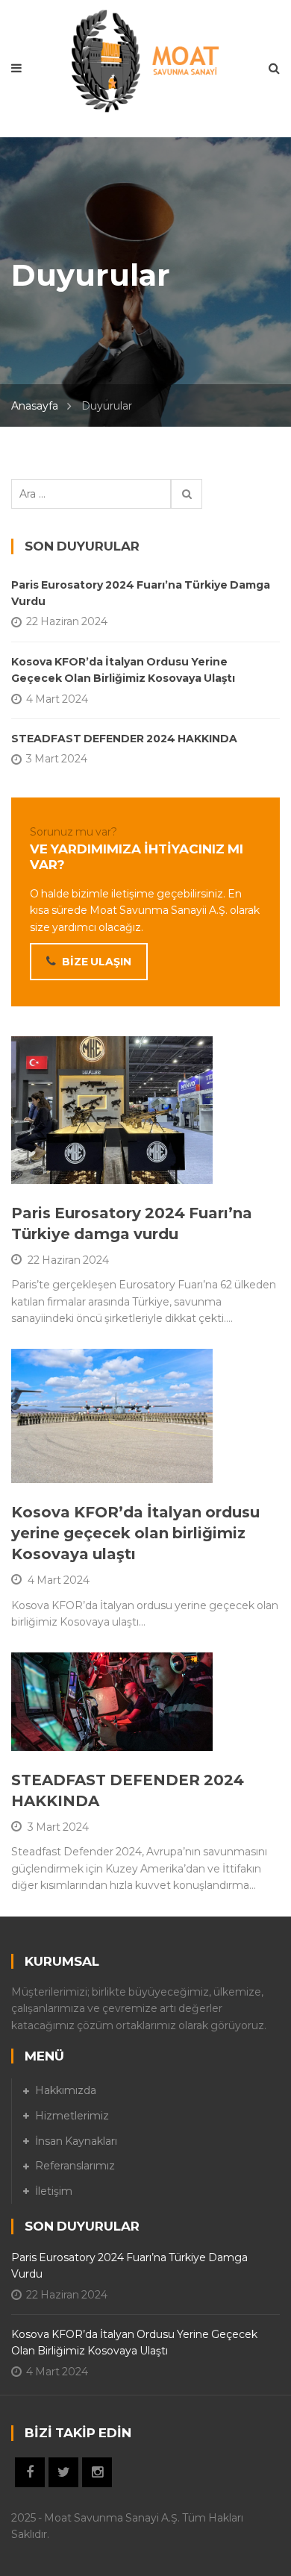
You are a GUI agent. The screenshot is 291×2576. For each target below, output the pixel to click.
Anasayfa (35, 406)
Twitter (63, 2472)
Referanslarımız (75, 2166)
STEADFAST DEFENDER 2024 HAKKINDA (124, 739)
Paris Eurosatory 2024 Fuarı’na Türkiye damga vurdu (141, 593)
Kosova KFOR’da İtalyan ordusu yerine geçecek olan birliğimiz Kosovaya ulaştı (135, 1533)
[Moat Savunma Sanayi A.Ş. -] (145, 60)
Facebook (30, 2472)
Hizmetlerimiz (72, 2116)
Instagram (97, 2472)
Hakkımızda (66, 2090)
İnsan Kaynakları (76, 2141)
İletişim (54, 2191)
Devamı (67, 1165)
